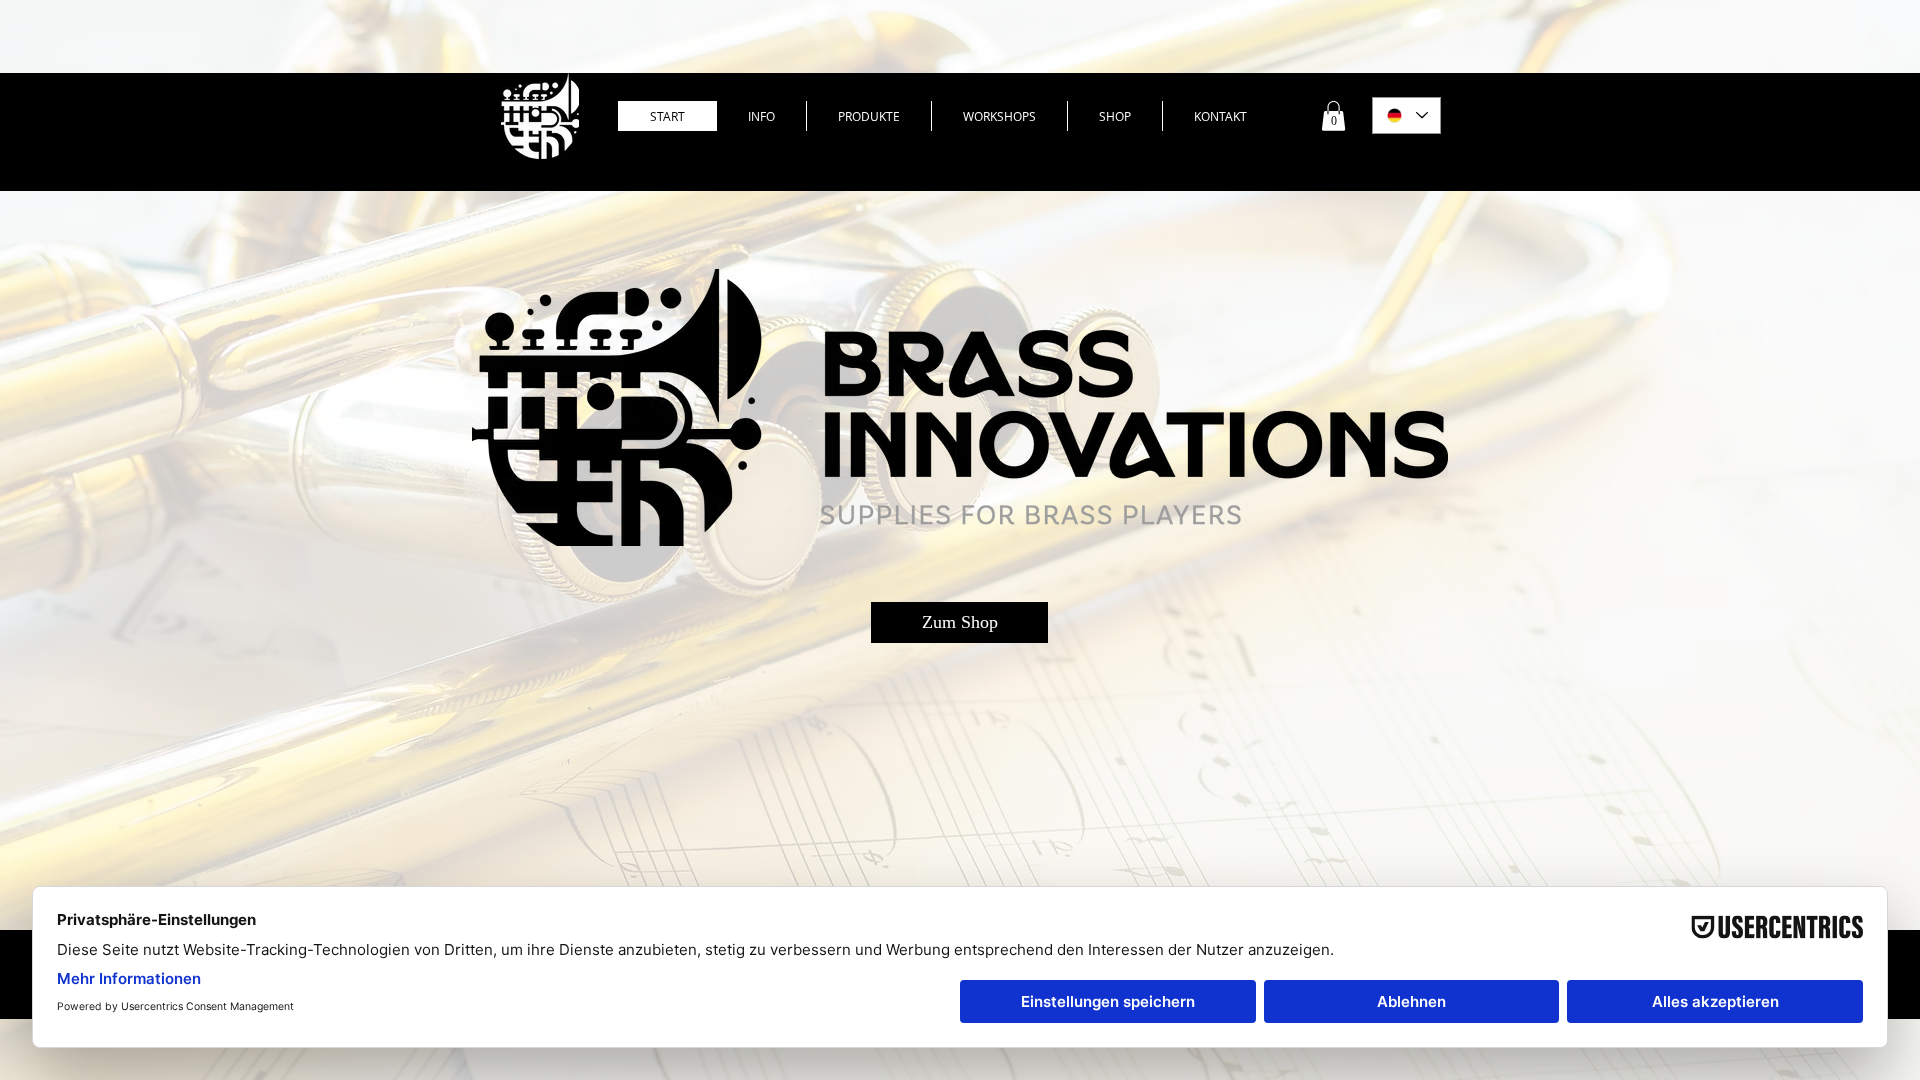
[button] (1333, 116)
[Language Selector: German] (1406, 115)
